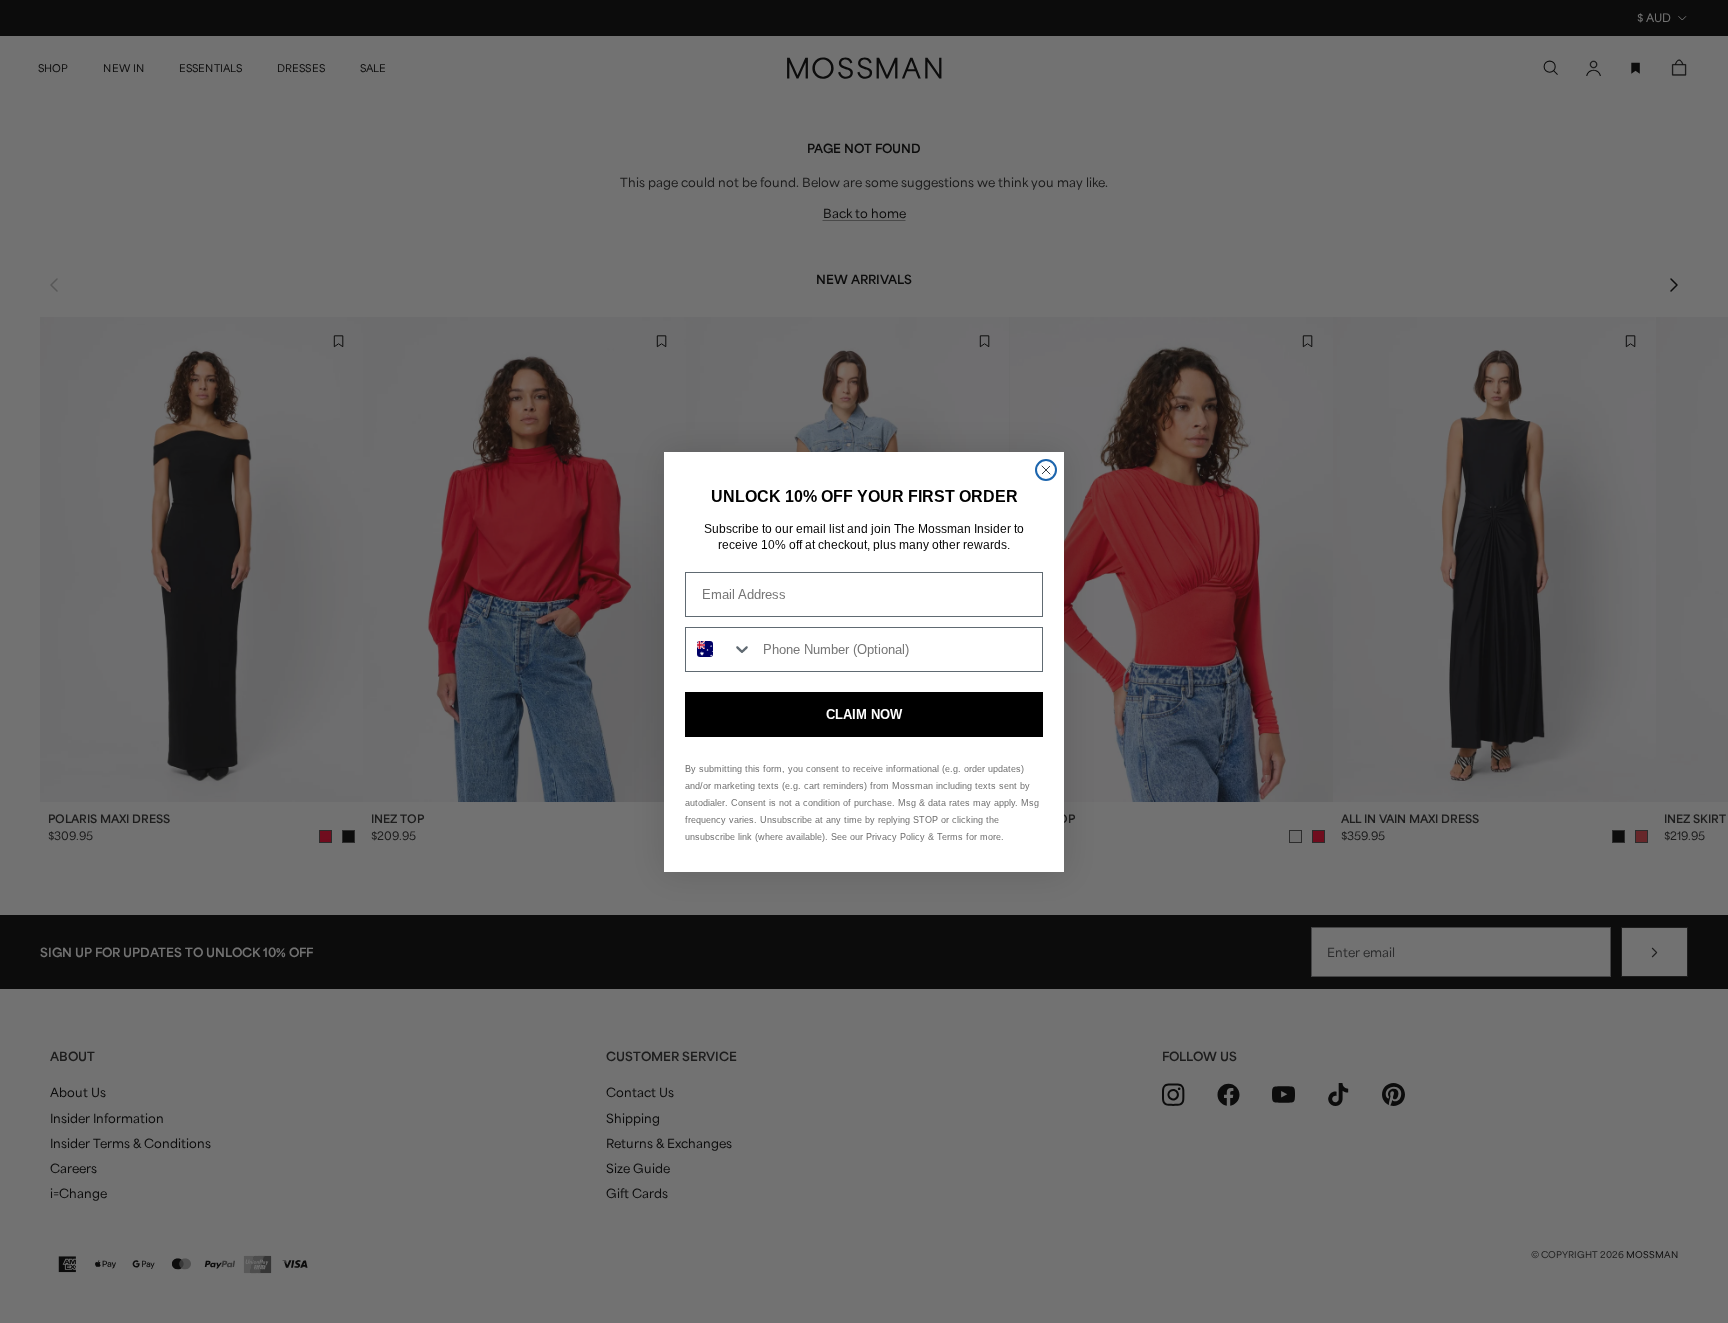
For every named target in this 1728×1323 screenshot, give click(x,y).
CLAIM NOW (864, 714)
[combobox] (719, 649)
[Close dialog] (1046, 470)
